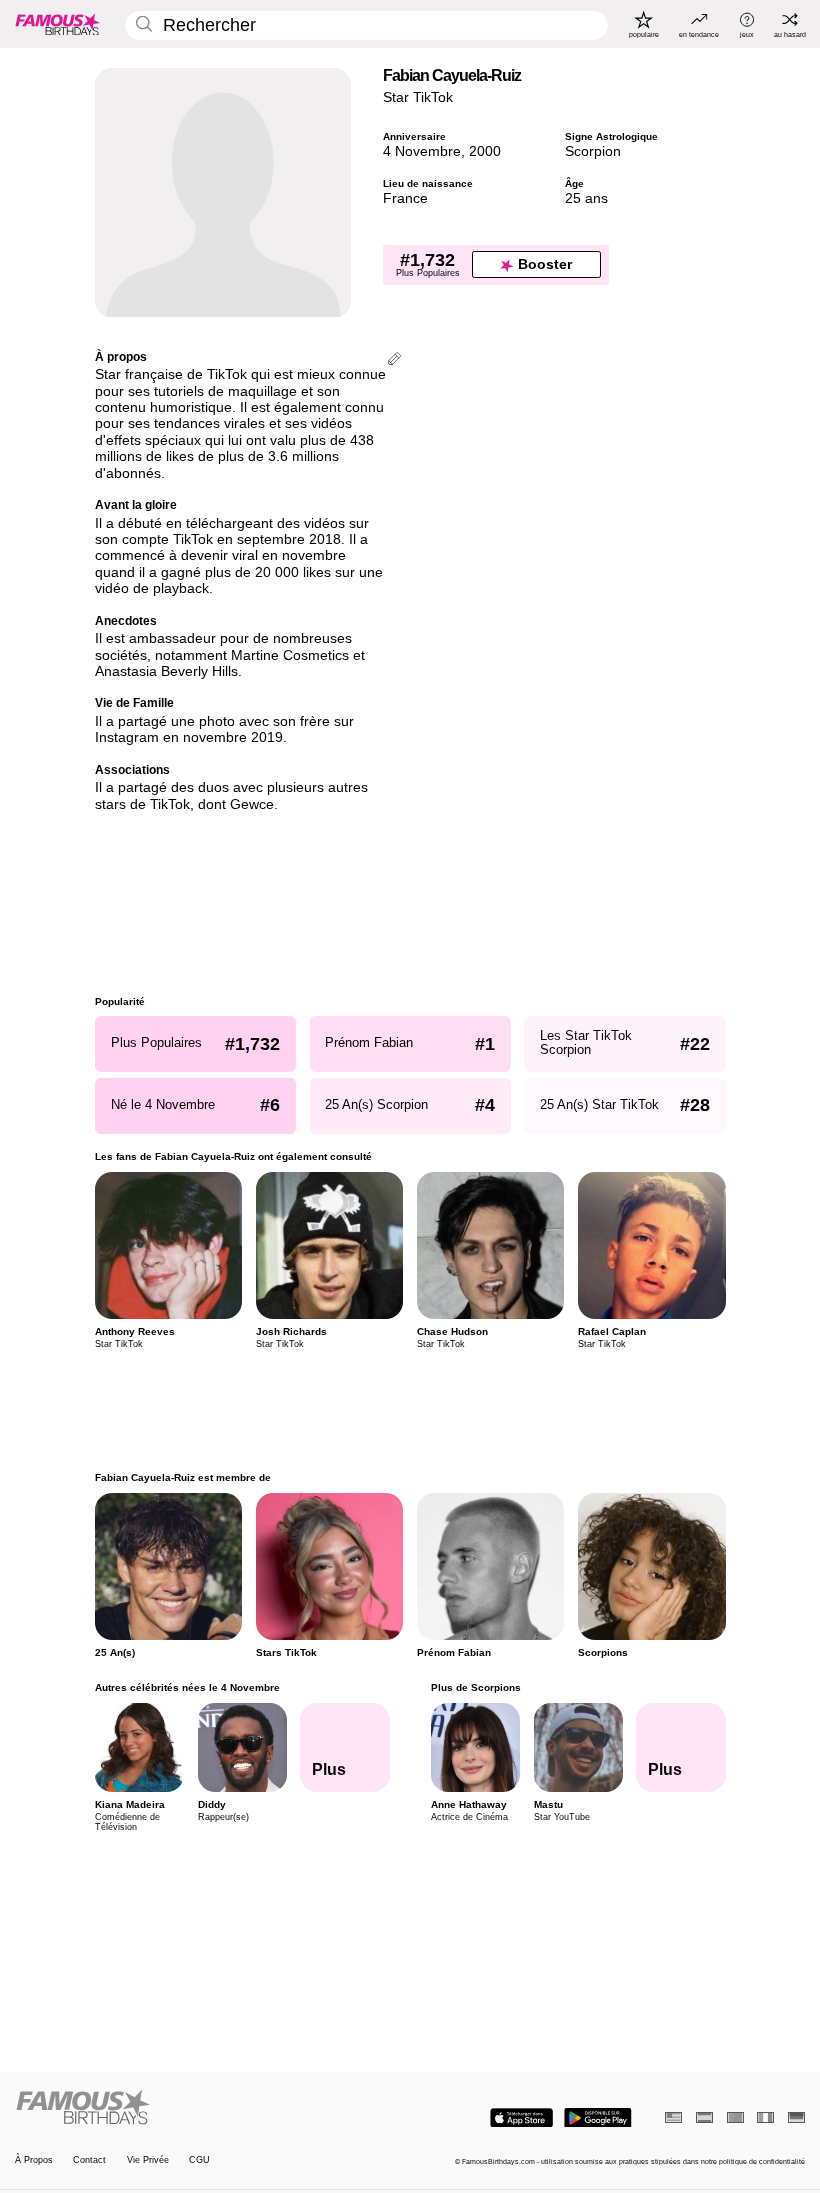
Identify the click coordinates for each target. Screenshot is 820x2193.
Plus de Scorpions (475, 1687)
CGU (199, 2160)
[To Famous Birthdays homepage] (58, 24)
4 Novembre (422, 151)
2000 (485, 151)
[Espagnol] (704, 2117)
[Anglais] (673, 2117)
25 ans (586, 198)
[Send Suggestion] (394, 360)
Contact (89, 2160)
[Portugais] (735, 2117)
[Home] (209, 2108)
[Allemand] (796, 2117)
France (405, 198)
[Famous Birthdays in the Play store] (598, 2118)
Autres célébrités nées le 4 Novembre (187, 1687)
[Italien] (765, 2117)
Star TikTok (418, 97)
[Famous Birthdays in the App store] (521, 2118)
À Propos (34, 2160)
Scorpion (593, 151)
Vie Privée (148, 2160)
